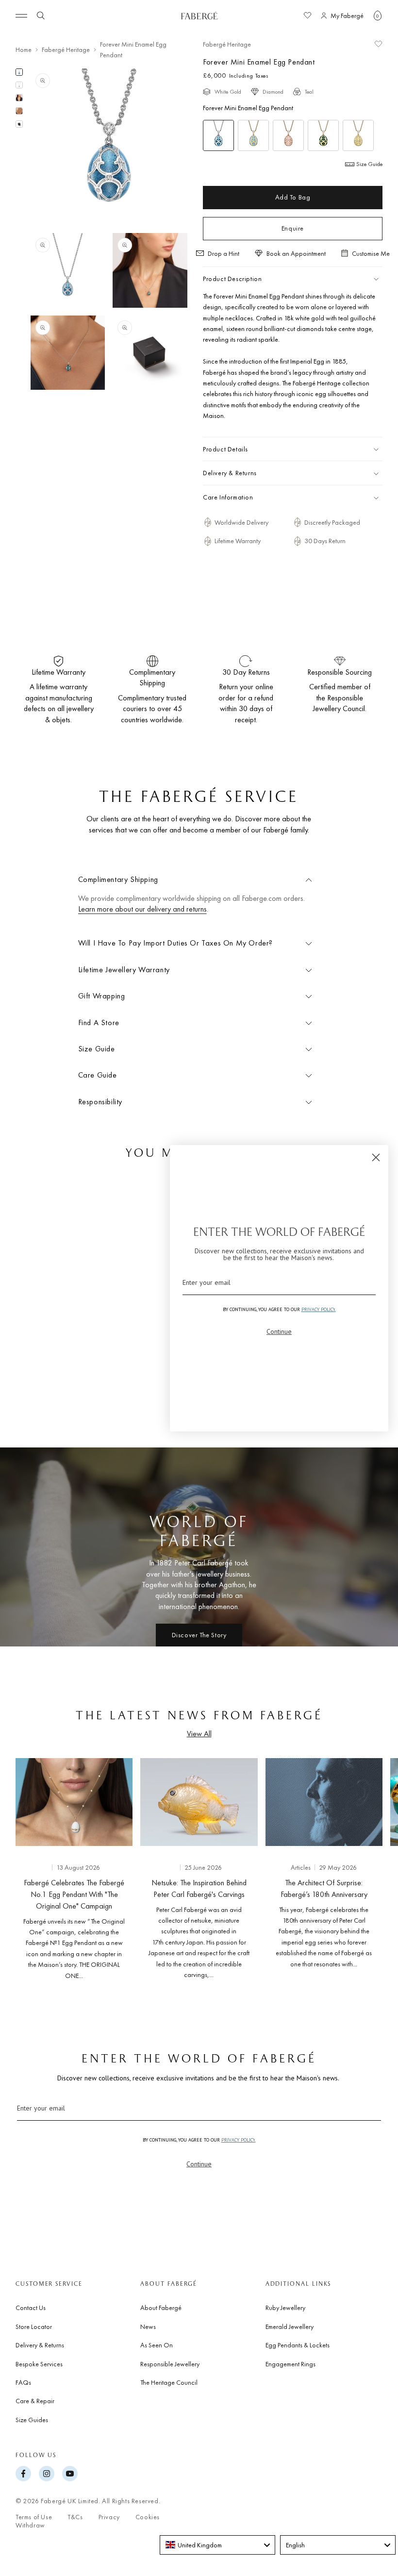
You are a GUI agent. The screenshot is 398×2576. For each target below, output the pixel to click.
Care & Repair (35, 2401)
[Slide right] (375, 1871)
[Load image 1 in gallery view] (19, 72)
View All (199, 1734)
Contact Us (31, 2308)
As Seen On (157, 2345)
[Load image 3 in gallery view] (19, 98)
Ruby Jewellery (285, 2308)
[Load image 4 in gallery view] (19, 111)
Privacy (109, 2517)
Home (24, 50)
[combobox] (217, 2545)
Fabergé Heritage (66, 50)
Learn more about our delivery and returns (142, 909)
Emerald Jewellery (290, 2327)
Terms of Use (34, 2517)
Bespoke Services (39, 2364)
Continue (199, 2164)
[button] (378, 16)
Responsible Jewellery (170, 2364)
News (148, 2327)
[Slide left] (23, 1871)
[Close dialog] (376, 1157)
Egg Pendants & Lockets (298, 2345)
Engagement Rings (290, 2364)
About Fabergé (161, 2308)
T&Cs (75, 2517)
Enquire (293, 228)
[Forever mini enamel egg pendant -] (253, 135)
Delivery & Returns (40, 2345)
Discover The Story (199, 1635)
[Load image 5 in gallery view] (19, 124)
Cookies (148, 2517)
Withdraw (30, 2525)
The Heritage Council (169, 2382)
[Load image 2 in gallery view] (19, 85)
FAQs (23, 2382)
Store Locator (34, 2327)
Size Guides (32, 2420)
